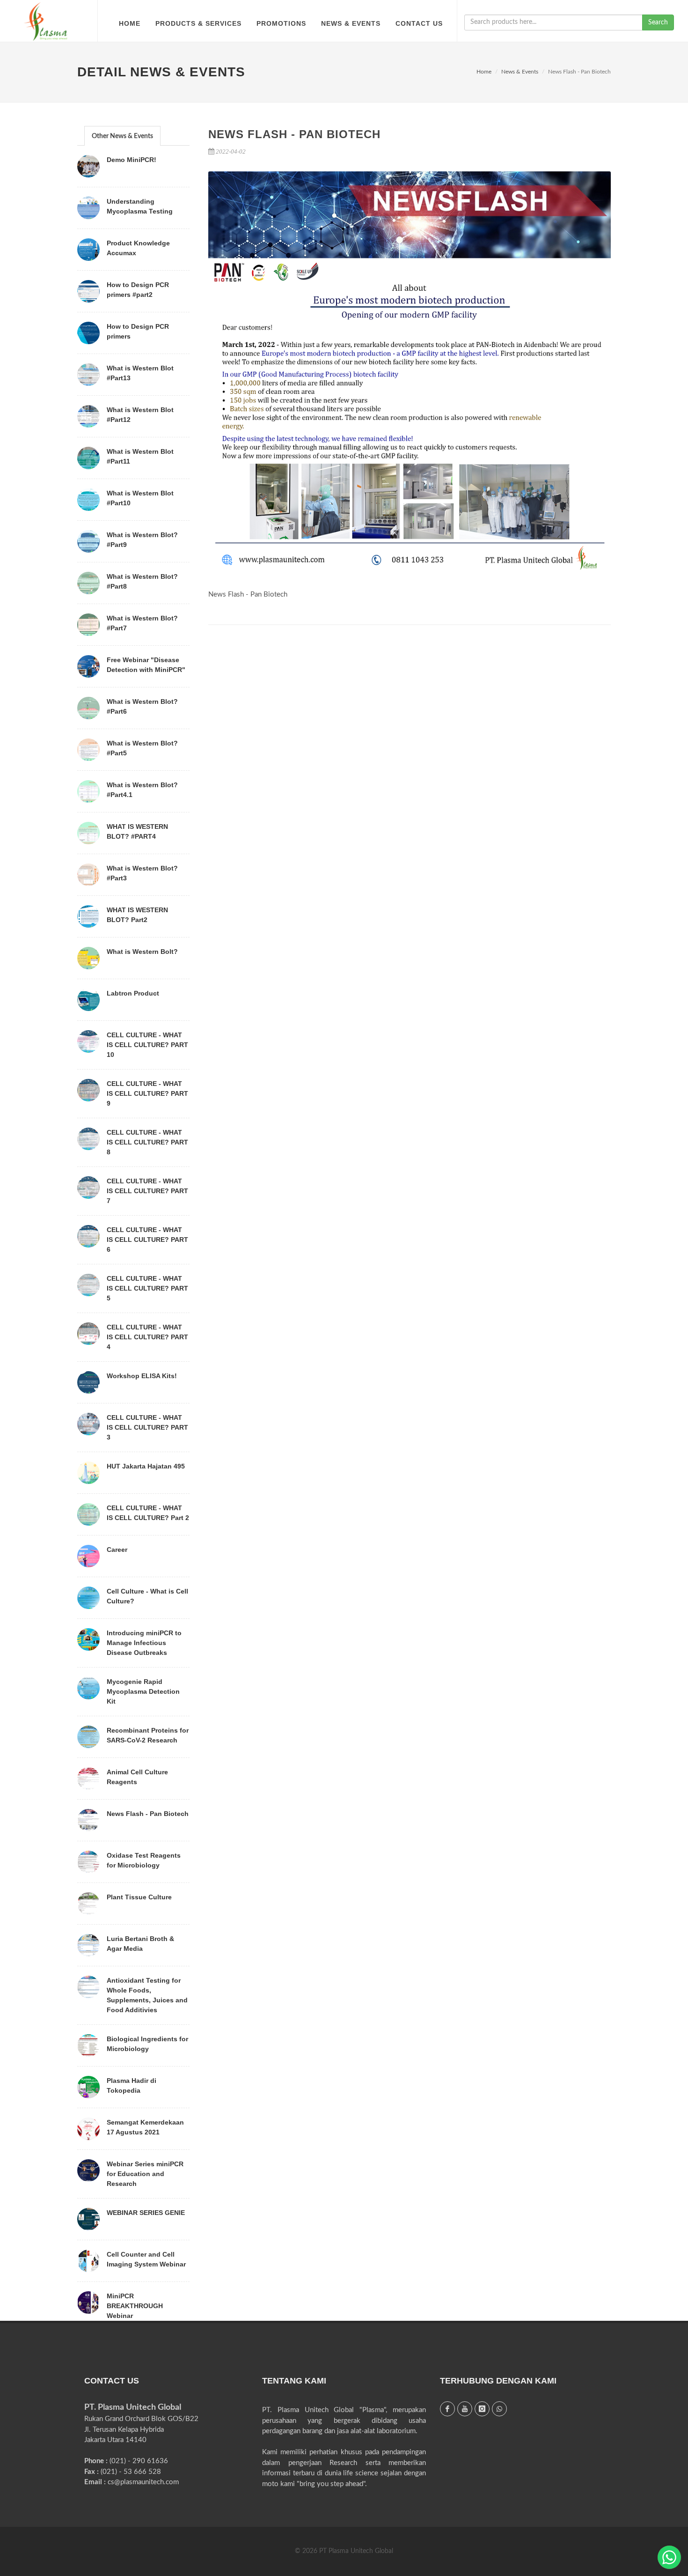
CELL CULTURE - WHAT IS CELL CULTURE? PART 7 (147, 1191)
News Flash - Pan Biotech (148, 1814)
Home (484, 72)
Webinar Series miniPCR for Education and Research (145, 2174)
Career (117, 1550)
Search (658, 22)
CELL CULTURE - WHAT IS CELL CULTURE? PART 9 (147, 1093)
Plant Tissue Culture (139, 1897)
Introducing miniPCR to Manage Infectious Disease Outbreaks (144, 1643)
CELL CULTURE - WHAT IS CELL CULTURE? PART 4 (147, 1337)
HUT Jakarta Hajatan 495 (146, 1466)
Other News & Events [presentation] (122, 136)
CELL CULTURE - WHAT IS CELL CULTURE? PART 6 (147, 1240)
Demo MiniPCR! (132, 160)
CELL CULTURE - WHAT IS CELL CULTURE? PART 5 (147, 1288)
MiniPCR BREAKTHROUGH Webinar (135, 2306)
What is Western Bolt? (142, 952)
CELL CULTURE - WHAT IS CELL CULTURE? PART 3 (147, 1427)
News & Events (520, 72)
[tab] (122, 136)
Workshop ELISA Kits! (142, 1376)
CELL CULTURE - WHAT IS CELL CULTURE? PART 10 (147, 1045)
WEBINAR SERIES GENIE (146, 2213)
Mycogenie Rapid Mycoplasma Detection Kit (143, 1691)
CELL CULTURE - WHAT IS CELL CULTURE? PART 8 (147, 1142)
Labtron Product (133, 993)
